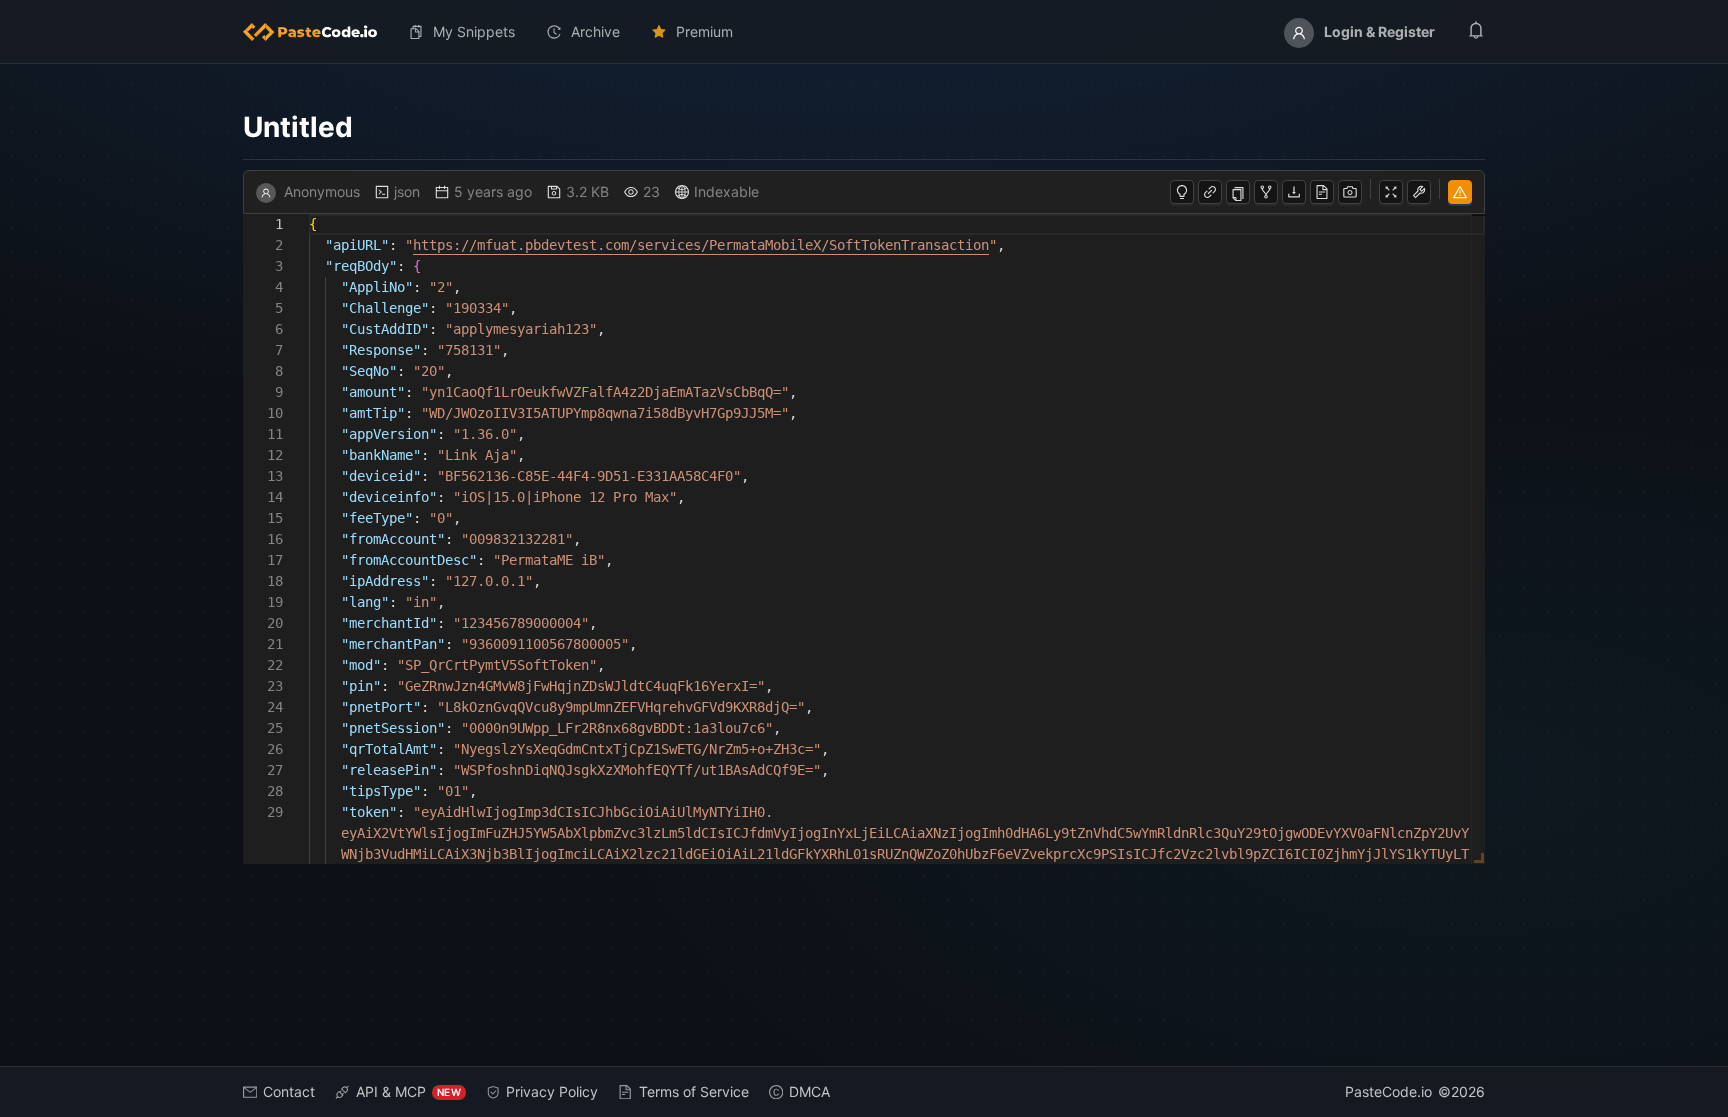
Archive (595, 31)
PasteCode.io (1388, 1091)
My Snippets (474, 31)
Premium (704, 31)
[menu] (864, 32)
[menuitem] (318, 32)
